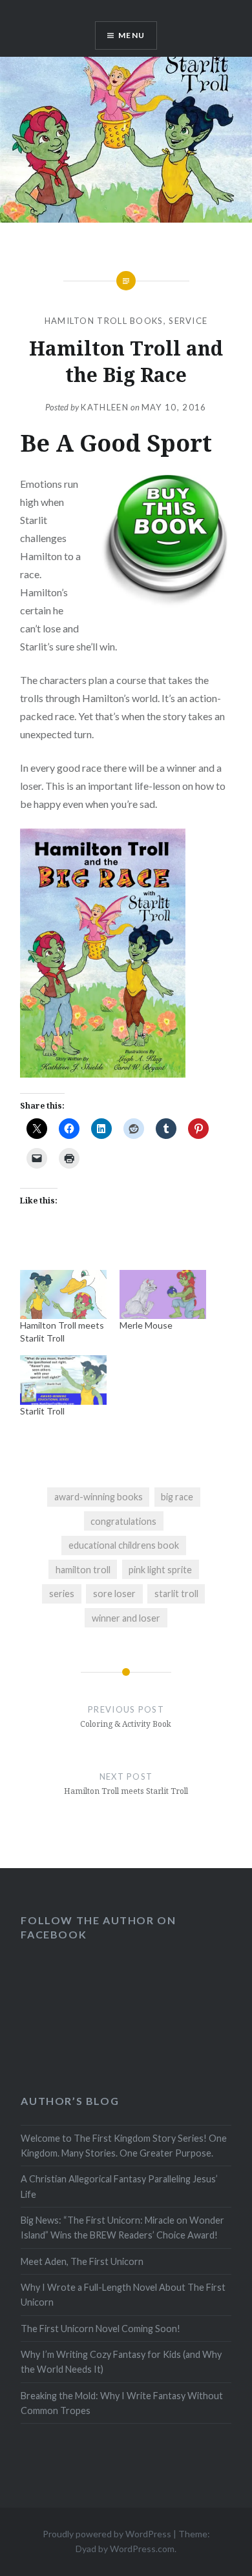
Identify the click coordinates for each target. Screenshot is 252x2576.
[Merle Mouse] (163, 1294)
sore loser (114, 1594)
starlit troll (176, 1594)
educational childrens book (124, 1545)
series (62, 1594)
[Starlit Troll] (63, 1380)
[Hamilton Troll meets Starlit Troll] (63, 1294)
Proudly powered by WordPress (107, 2534)
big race (177, 1497)
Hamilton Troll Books (104, 321)
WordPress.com (142, 2549)
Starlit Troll (42, 1411)
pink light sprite (160, 1570)
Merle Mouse (146, 1325)
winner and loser (126, 1618)
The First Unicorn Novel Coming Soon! (100, 2329)
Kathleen (104, 407)
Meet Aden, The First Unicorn (82, 2261)
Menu (131, 35)
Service (188, 321)
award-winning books (99, 1497)
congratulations (123, 1521)
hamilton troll (83, 1570)
